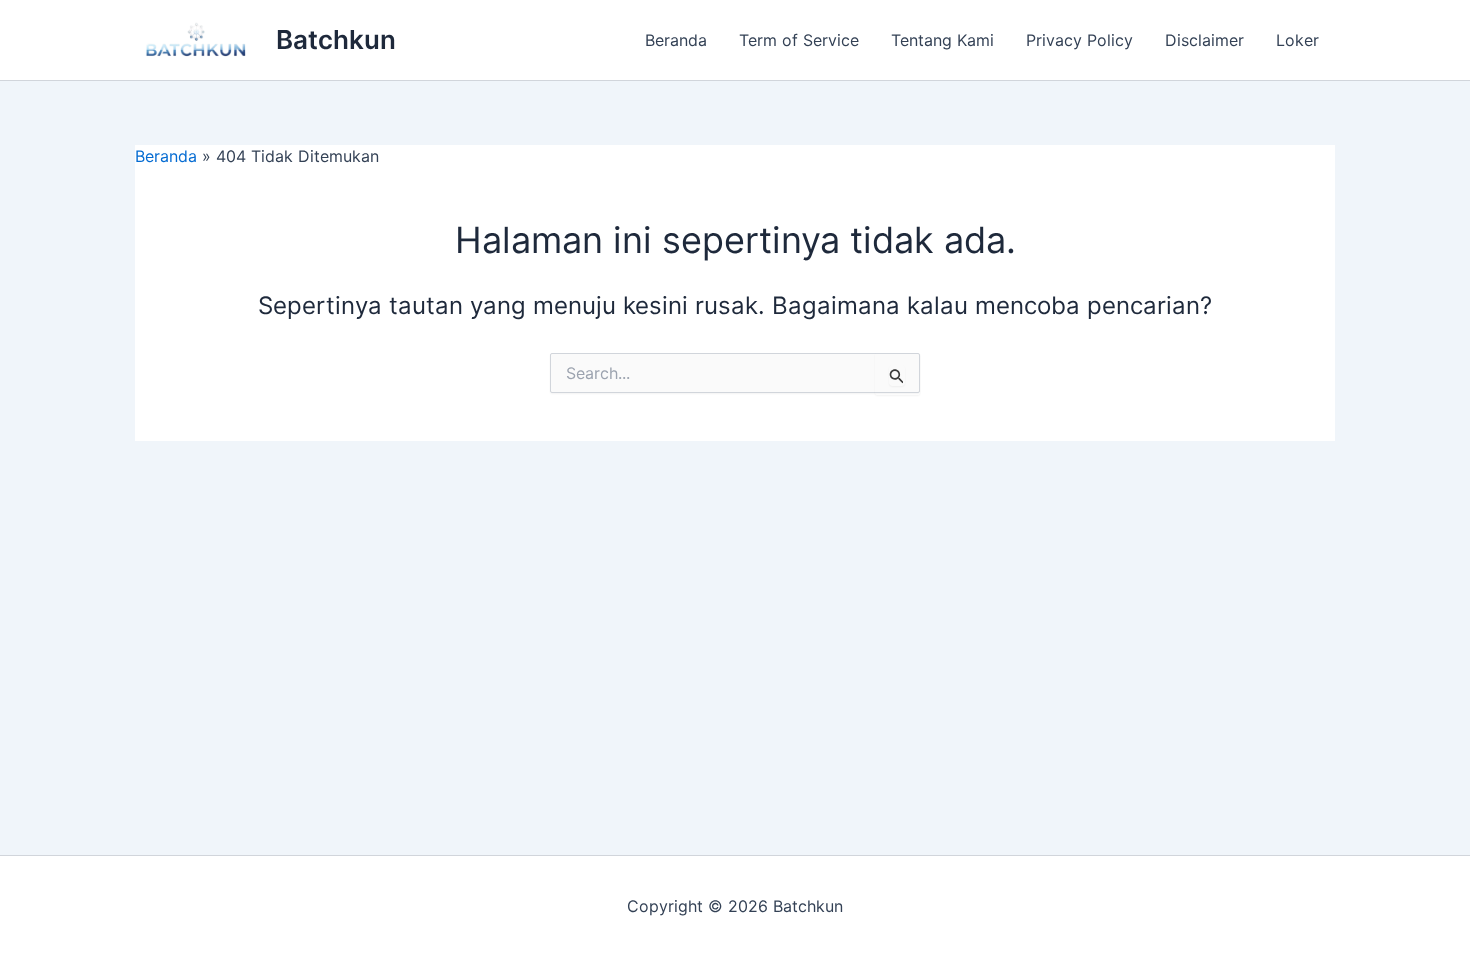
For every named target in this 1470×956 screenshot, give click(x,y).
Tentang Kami (942, 40)
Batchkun (336, 39)
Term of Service (799, 40)
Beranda (676, 40)
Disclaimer (1204, 40)
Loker (1297, 40)
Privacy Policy (1079, 40)
